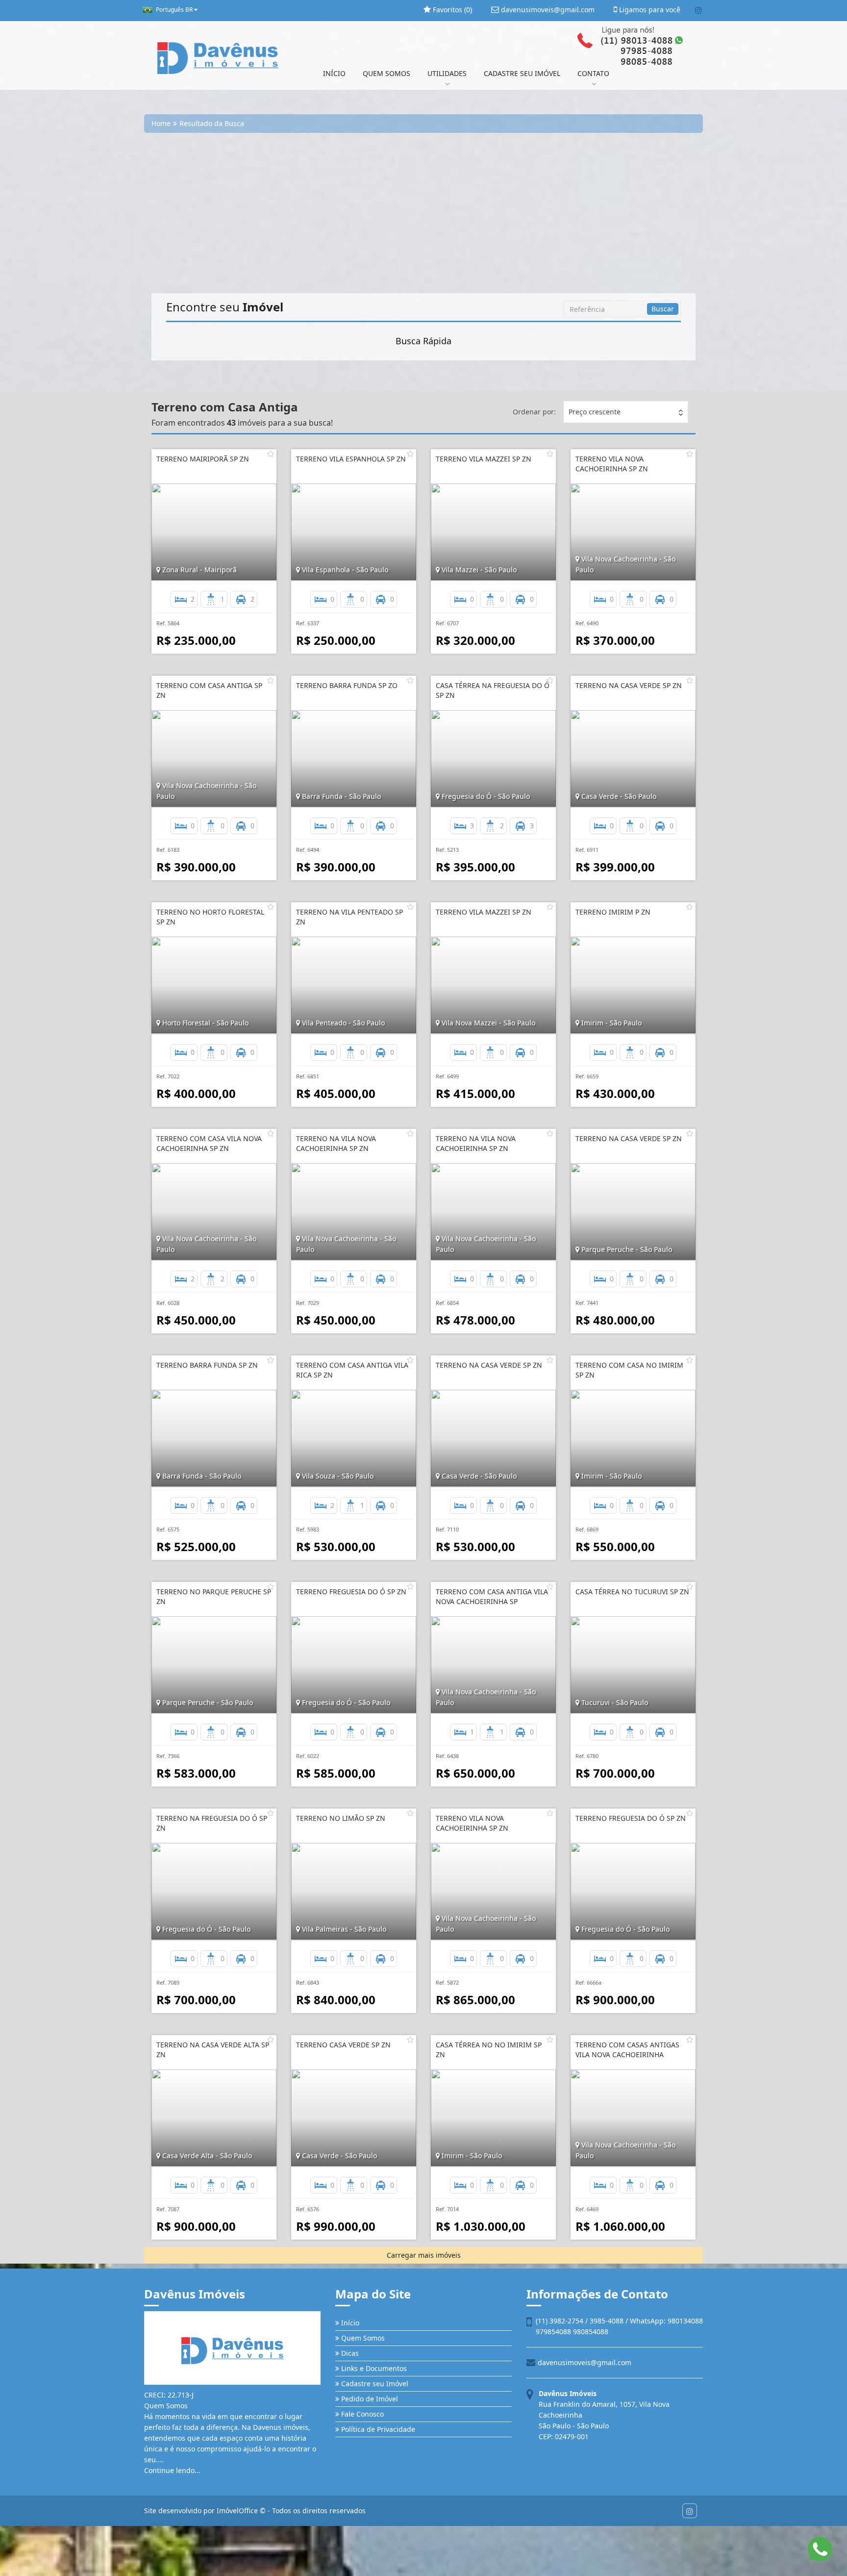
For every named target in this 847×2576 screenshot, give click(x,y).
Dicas (349, 2353)
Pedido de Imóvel (369, 2399)
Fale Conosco (361, 2414)
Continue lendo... (172, 2470)
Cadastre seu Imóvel (374, 2384)
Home (161, 123)
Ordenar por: (534, 412)
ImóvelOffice (237, 2511)
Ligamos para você (649, 10)
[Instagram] (698, 10)
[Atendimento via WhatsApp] (820, 2549)
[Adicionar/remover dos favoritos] (271, 454)
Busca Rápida (423, 341)
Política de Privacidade (377, 2429)
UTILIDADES (447, 73)
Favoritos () (451, 10)
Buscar (663, 309)
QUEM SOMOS (386, 73)
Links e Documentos (373, 2368)
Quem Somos (362, 2338)
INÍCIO (334, 73)
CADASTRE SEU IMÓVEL (522, 73)
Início (349, 2323)
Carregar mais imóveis (424, 2255)
